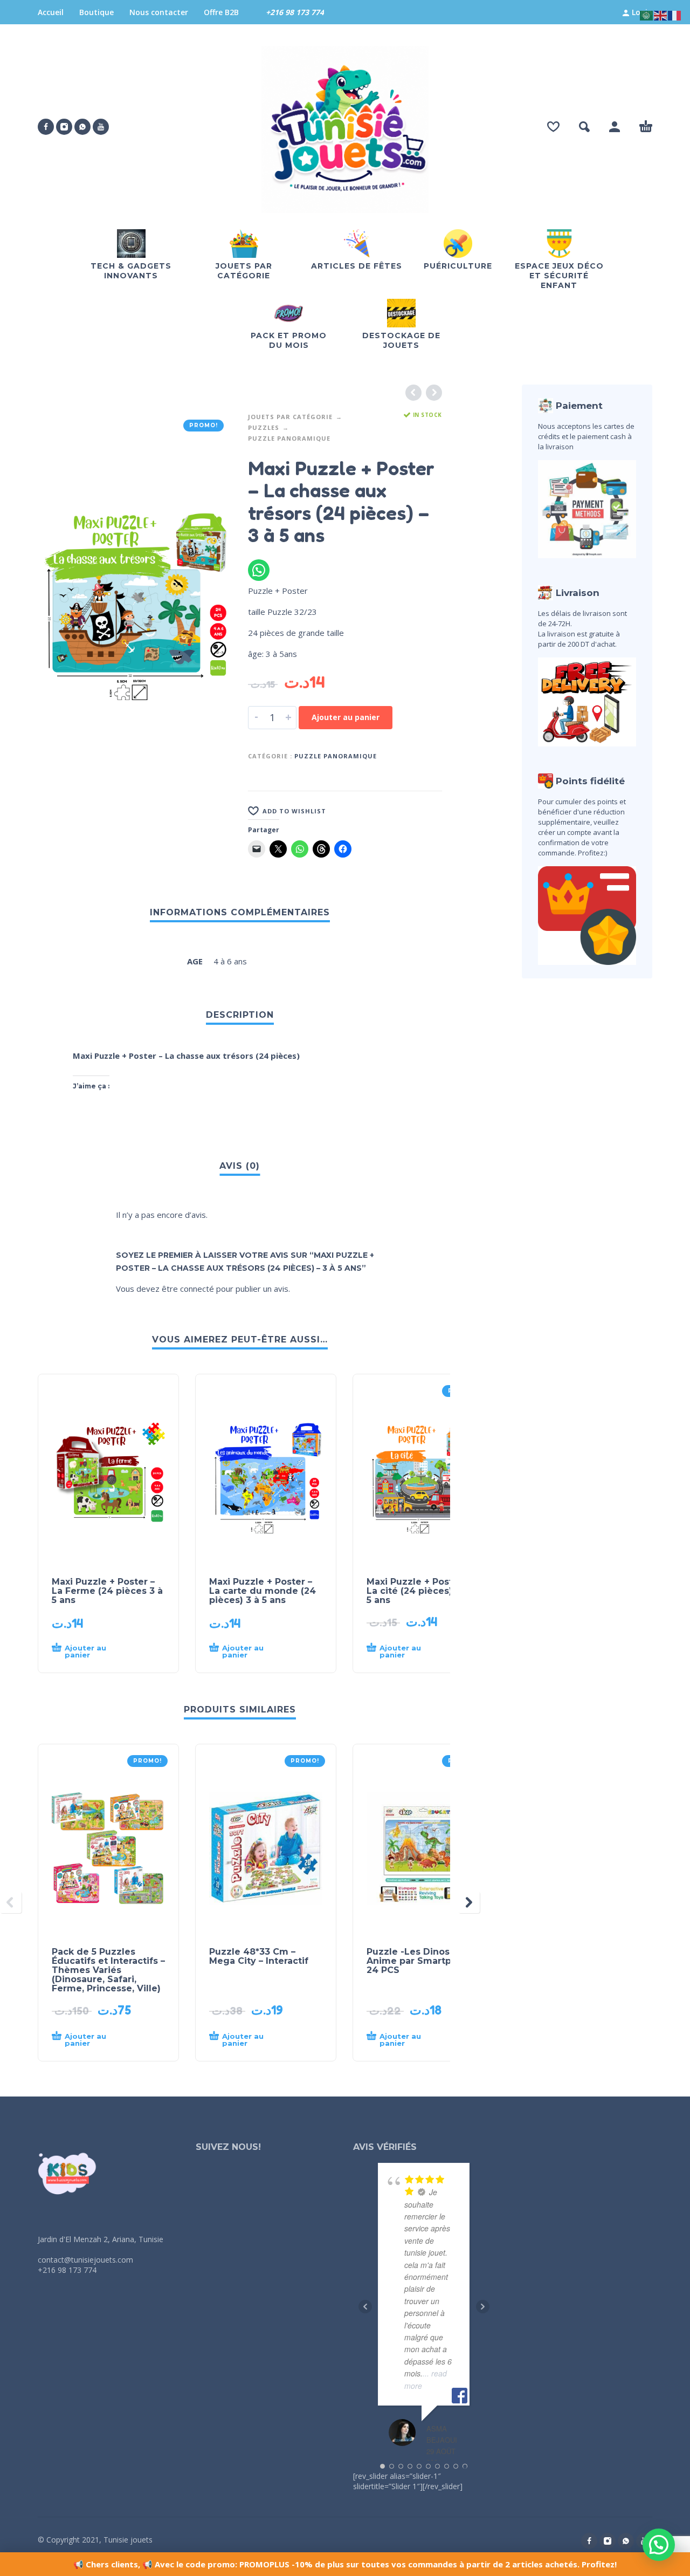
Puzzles (264, 427)
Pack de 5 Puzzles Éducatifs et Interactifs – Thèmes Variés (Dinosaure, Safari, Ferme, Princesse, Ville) (108, 1970)
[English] (661, 15)
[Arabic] (647, 15)
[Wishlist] (553, 127)
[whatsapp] (82, 127)
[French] (675, 15)
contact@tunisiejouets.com (85, 2260)
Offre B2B (221, 12)
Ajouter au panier (346, 717)
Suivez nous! (228, 2147)
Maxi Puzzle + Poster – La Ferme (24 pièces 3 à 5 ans (107, 1591)
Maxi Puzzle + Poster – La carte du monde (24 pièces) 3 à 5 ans (263, 1591)
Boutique (96, 12)
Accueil (51, 12)
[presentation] (11, 1902)
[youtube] (101, 127)
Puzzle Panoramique (289, 438)
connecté (197, 1289)
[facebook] (46, 127)
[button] (584, 127)
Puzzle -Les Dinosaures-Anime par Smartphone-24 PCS (423, 1961)
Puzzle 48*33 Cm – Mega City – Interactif (259, 1956)
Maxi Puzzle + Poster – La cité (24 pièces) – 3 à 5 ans (421, 1591)
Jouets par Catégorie (290, 417)
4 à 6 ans (230, 961)
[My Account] (615, 127)
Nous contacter (159, 12)
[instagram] (64, 127)
